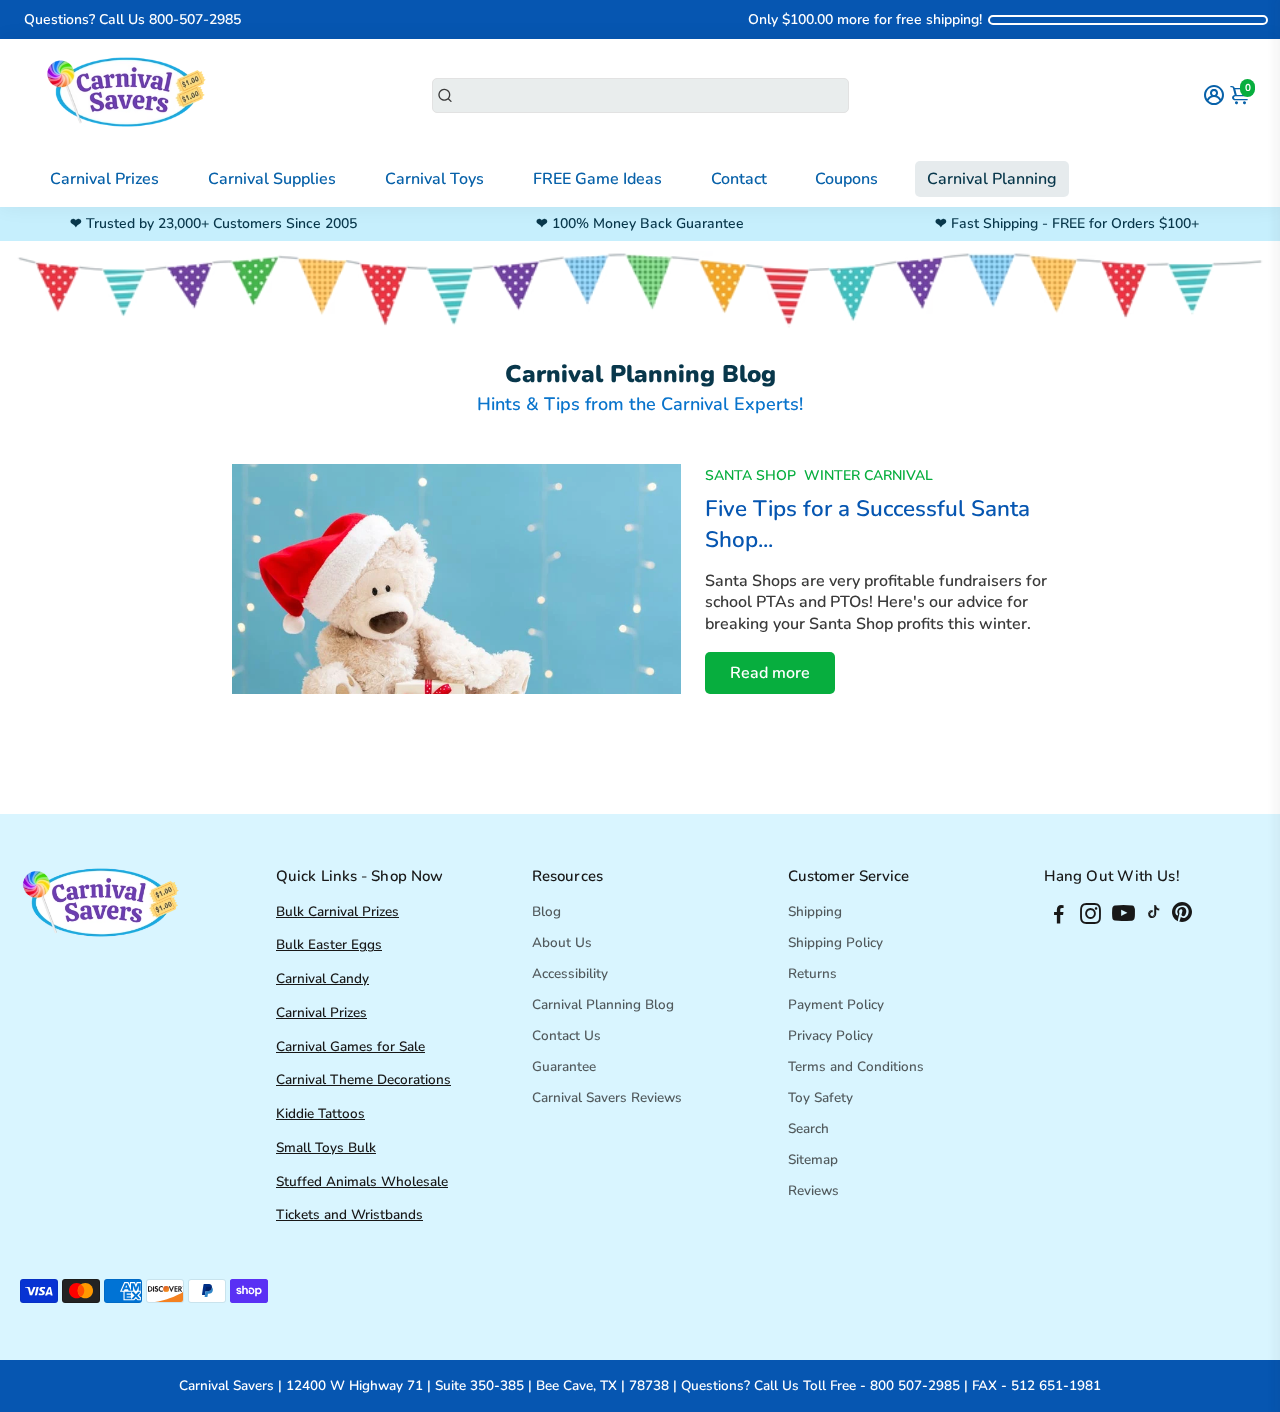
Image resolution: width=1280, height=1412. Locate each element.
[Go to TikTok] (1154, 917)
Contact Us (566, 1035)
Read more (770, 673)
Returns (812, 973)
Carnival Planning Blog (603, 1004)
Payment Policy (836, 1004)
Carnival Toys (434, 179)
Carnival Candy (322, 978)
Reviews (813, 1190)
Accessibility (570, 973)
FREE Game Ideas (597, 179)
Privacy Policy (830, 1035)
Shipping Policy (835, 942)
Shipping (815, 911)
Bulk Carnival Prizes (337, 911)
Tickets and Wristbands (349, 1214)
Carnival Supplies (272, 179)
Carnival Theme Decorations (363, 1079)
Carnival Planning (992, 179)
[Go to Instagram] (1090, 917)
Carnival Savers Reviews (607, 1097)
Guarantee (564, 1066)
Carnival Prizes (104, 179)
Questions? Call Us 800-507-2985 (132, 19)
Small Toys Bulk (326, 1147)
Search (808, 1128)
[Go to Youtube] (1123, 917)
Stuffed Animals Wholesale (362, 1181)
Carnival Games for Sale (350, 1046)
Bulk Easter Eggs (329, 944)
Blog (546, 911)
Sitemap (813, 1159)
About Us (562, 942)
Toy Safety (820, 1097)
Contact (739, 179)
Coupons (846, 179)
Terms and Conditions (856, 1066)
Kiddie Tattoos (320, 1113)
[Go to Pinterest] (1182, 917)
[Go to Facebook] (1059, 917)
